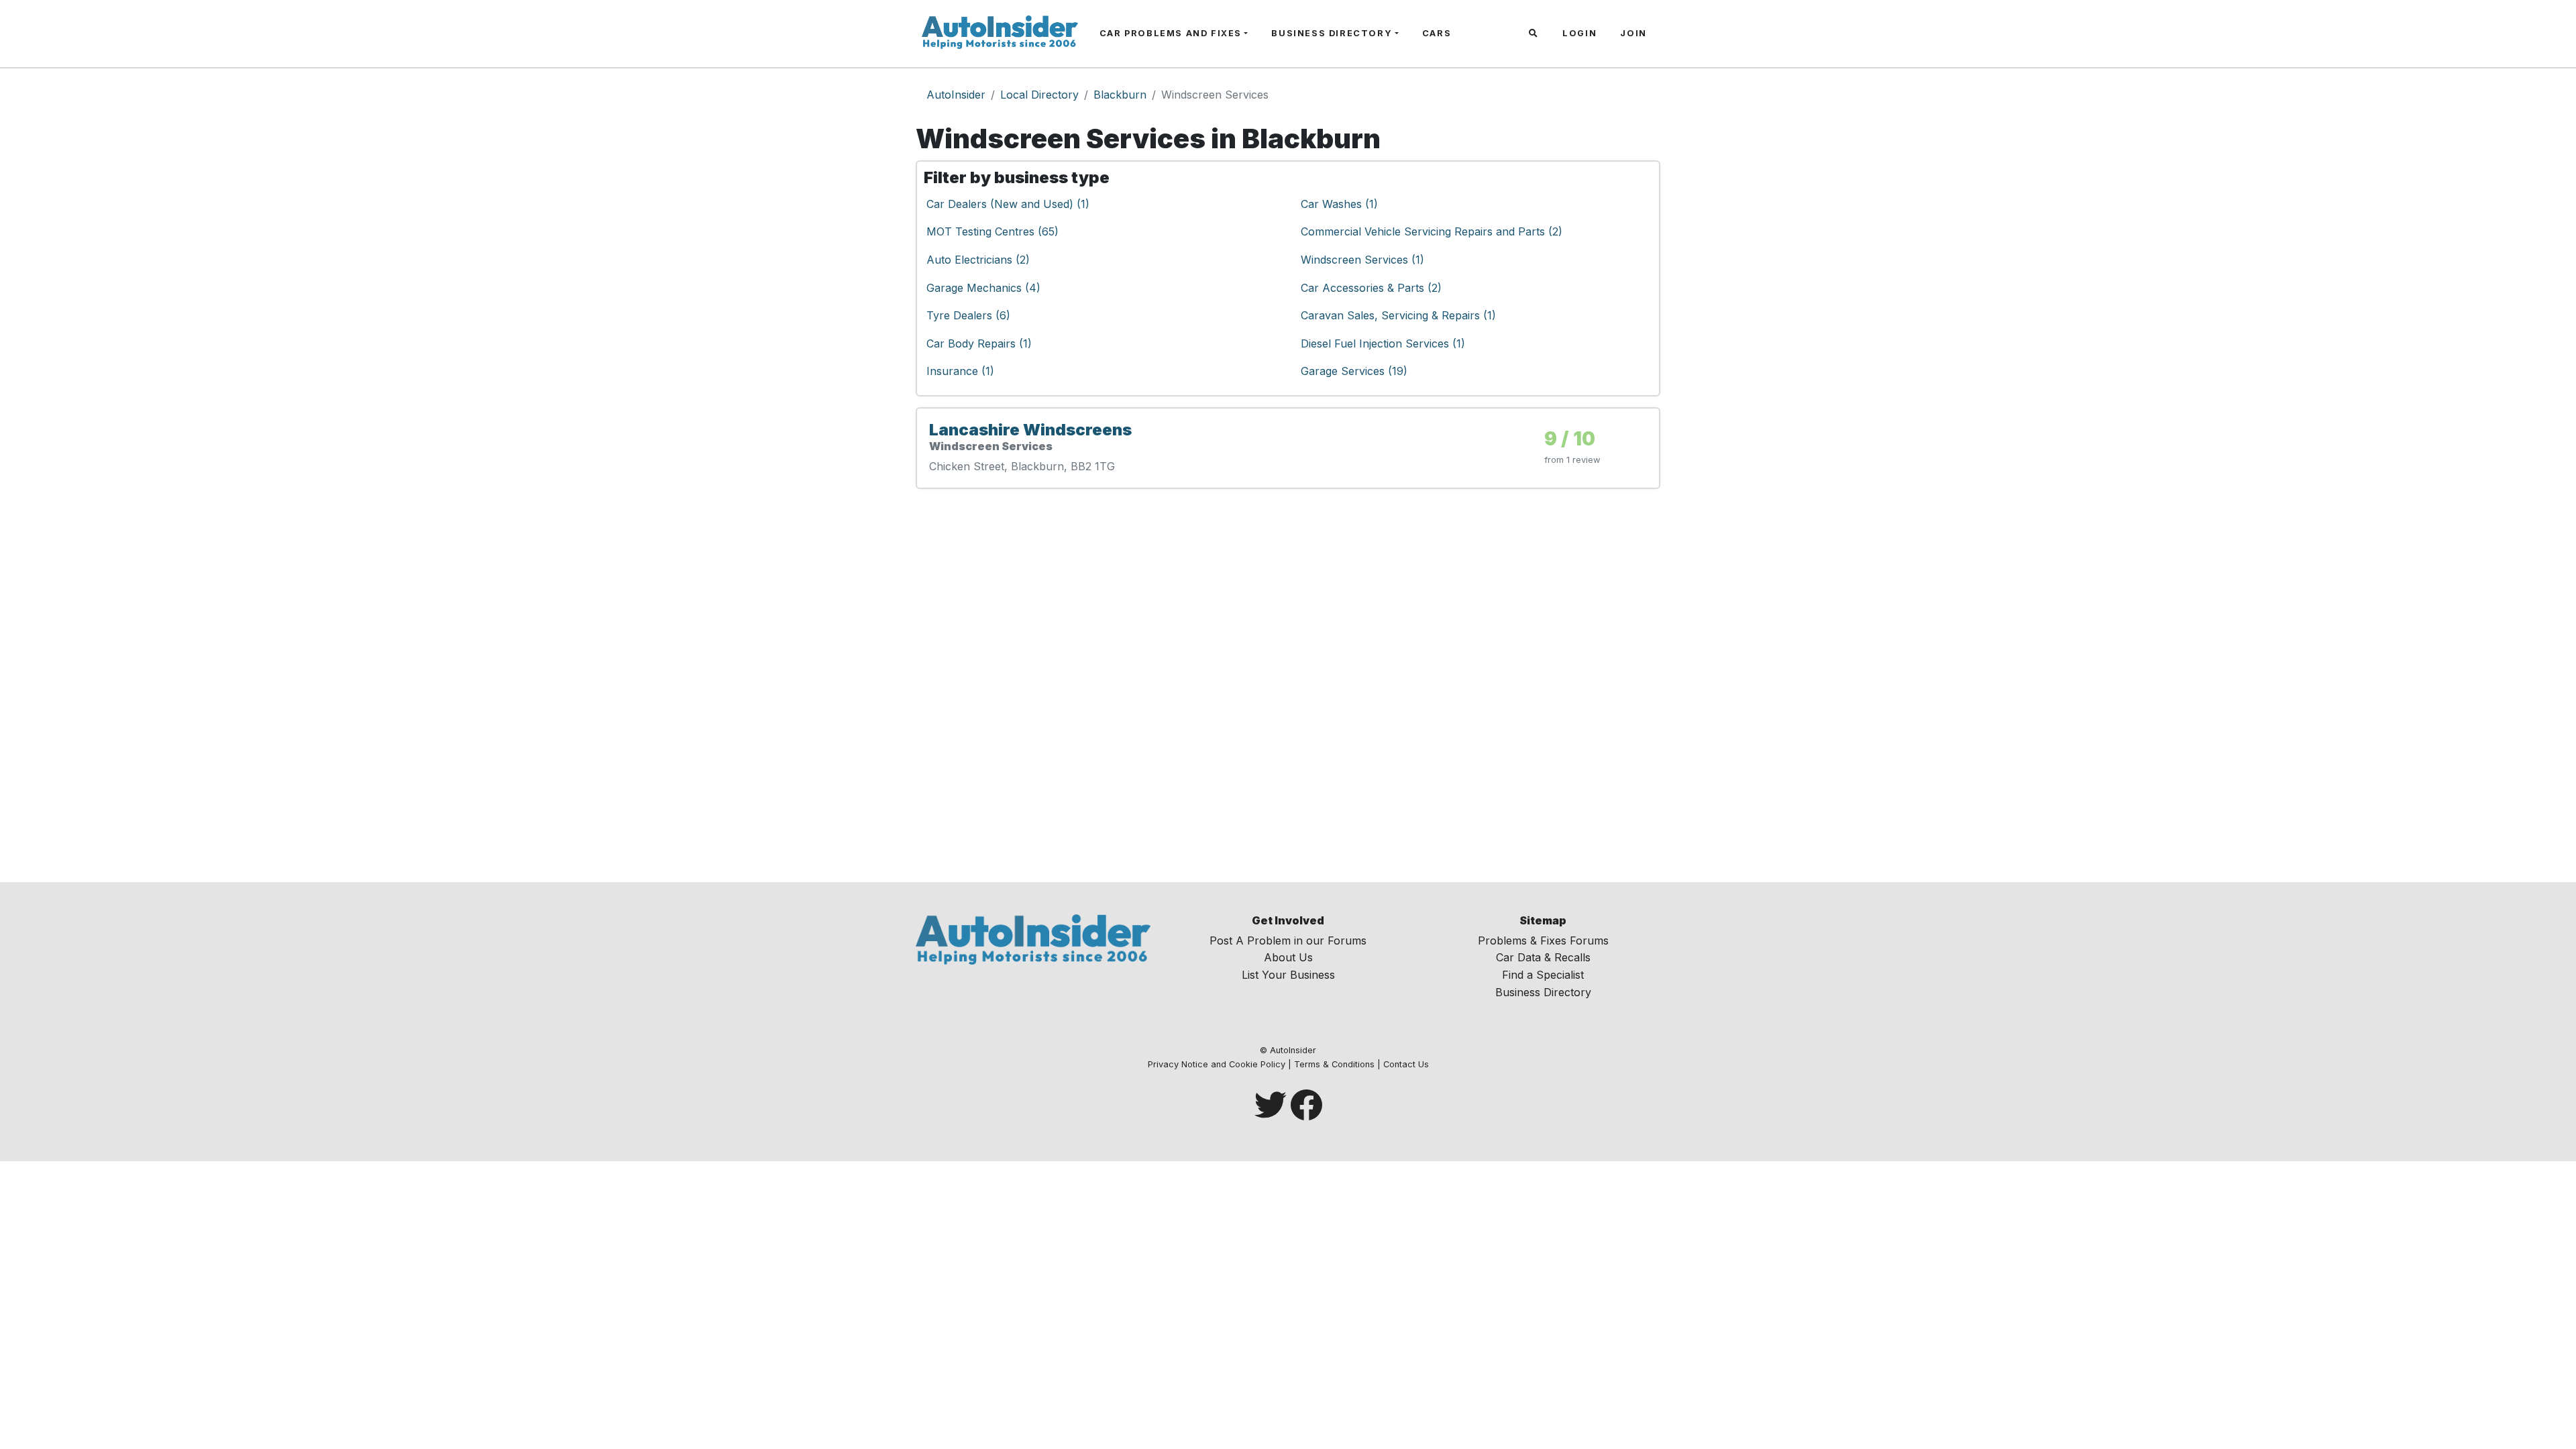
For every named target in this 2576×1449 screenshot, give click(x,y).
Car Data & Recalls (1543, 957)
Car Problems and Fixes (1171, 33)
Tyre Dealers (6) (968, 315)
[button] (1535, 34)
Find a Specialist (1543, 975)
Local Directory (1039, 95)
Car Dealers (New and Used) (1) (1008, 204)
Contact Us (1406, 1064)
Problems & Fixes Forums (1543, 941)
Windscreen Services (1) (1362, 260)
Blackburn (1120, 95)
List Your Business (1288, 975)
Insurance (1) (960, 371)
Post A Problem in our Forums (1288, 941)
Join (1633, 33)
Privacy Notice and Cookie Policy (1217, 1064)
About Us (1288, 957)
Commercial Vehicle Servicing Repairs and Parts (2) (1432, 231)
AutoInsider (956, 95)
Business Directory (1332, 33)
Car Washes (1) (1339, 204)
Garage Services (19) (1354, 371)
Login (1579, 33)
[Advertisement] (1288, 686)
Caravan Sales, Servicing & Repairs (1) (1398, 315)
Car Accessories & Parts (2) (1371, 288)
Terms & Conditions (1334, 1064)
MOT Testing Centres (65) (992, 231)
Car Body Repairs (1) (979, 343)
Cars (1437, 33)
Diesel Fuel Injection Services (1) (1383, 343)
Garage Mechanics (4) (983, 288)
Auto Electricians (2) (978, 260)
